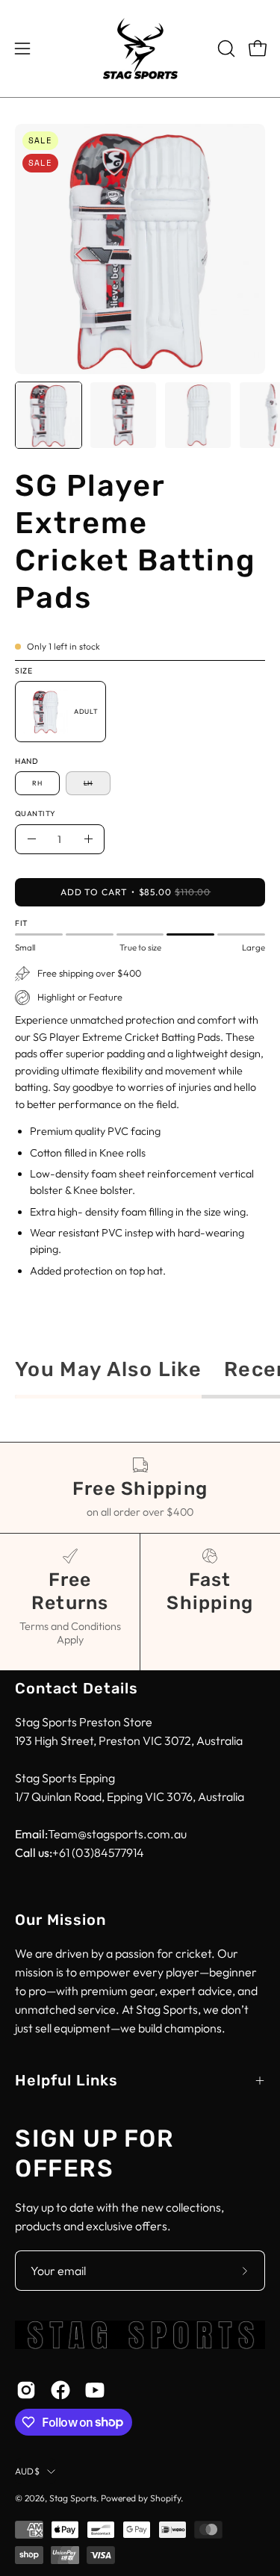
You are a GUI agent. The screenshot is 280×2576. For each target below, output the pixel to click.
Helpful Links (66, 2080)
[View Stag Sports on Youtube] (95, 2390)
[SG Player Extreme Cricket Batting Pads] (49, 415)
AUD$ (27, 2471)
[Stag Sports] (140, 49)
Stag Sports (73, 2498)
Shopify (165, 2498)
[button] (225, 49)
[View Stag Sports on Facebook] (60, 2390)
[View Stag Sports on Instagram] (26, 2390)
